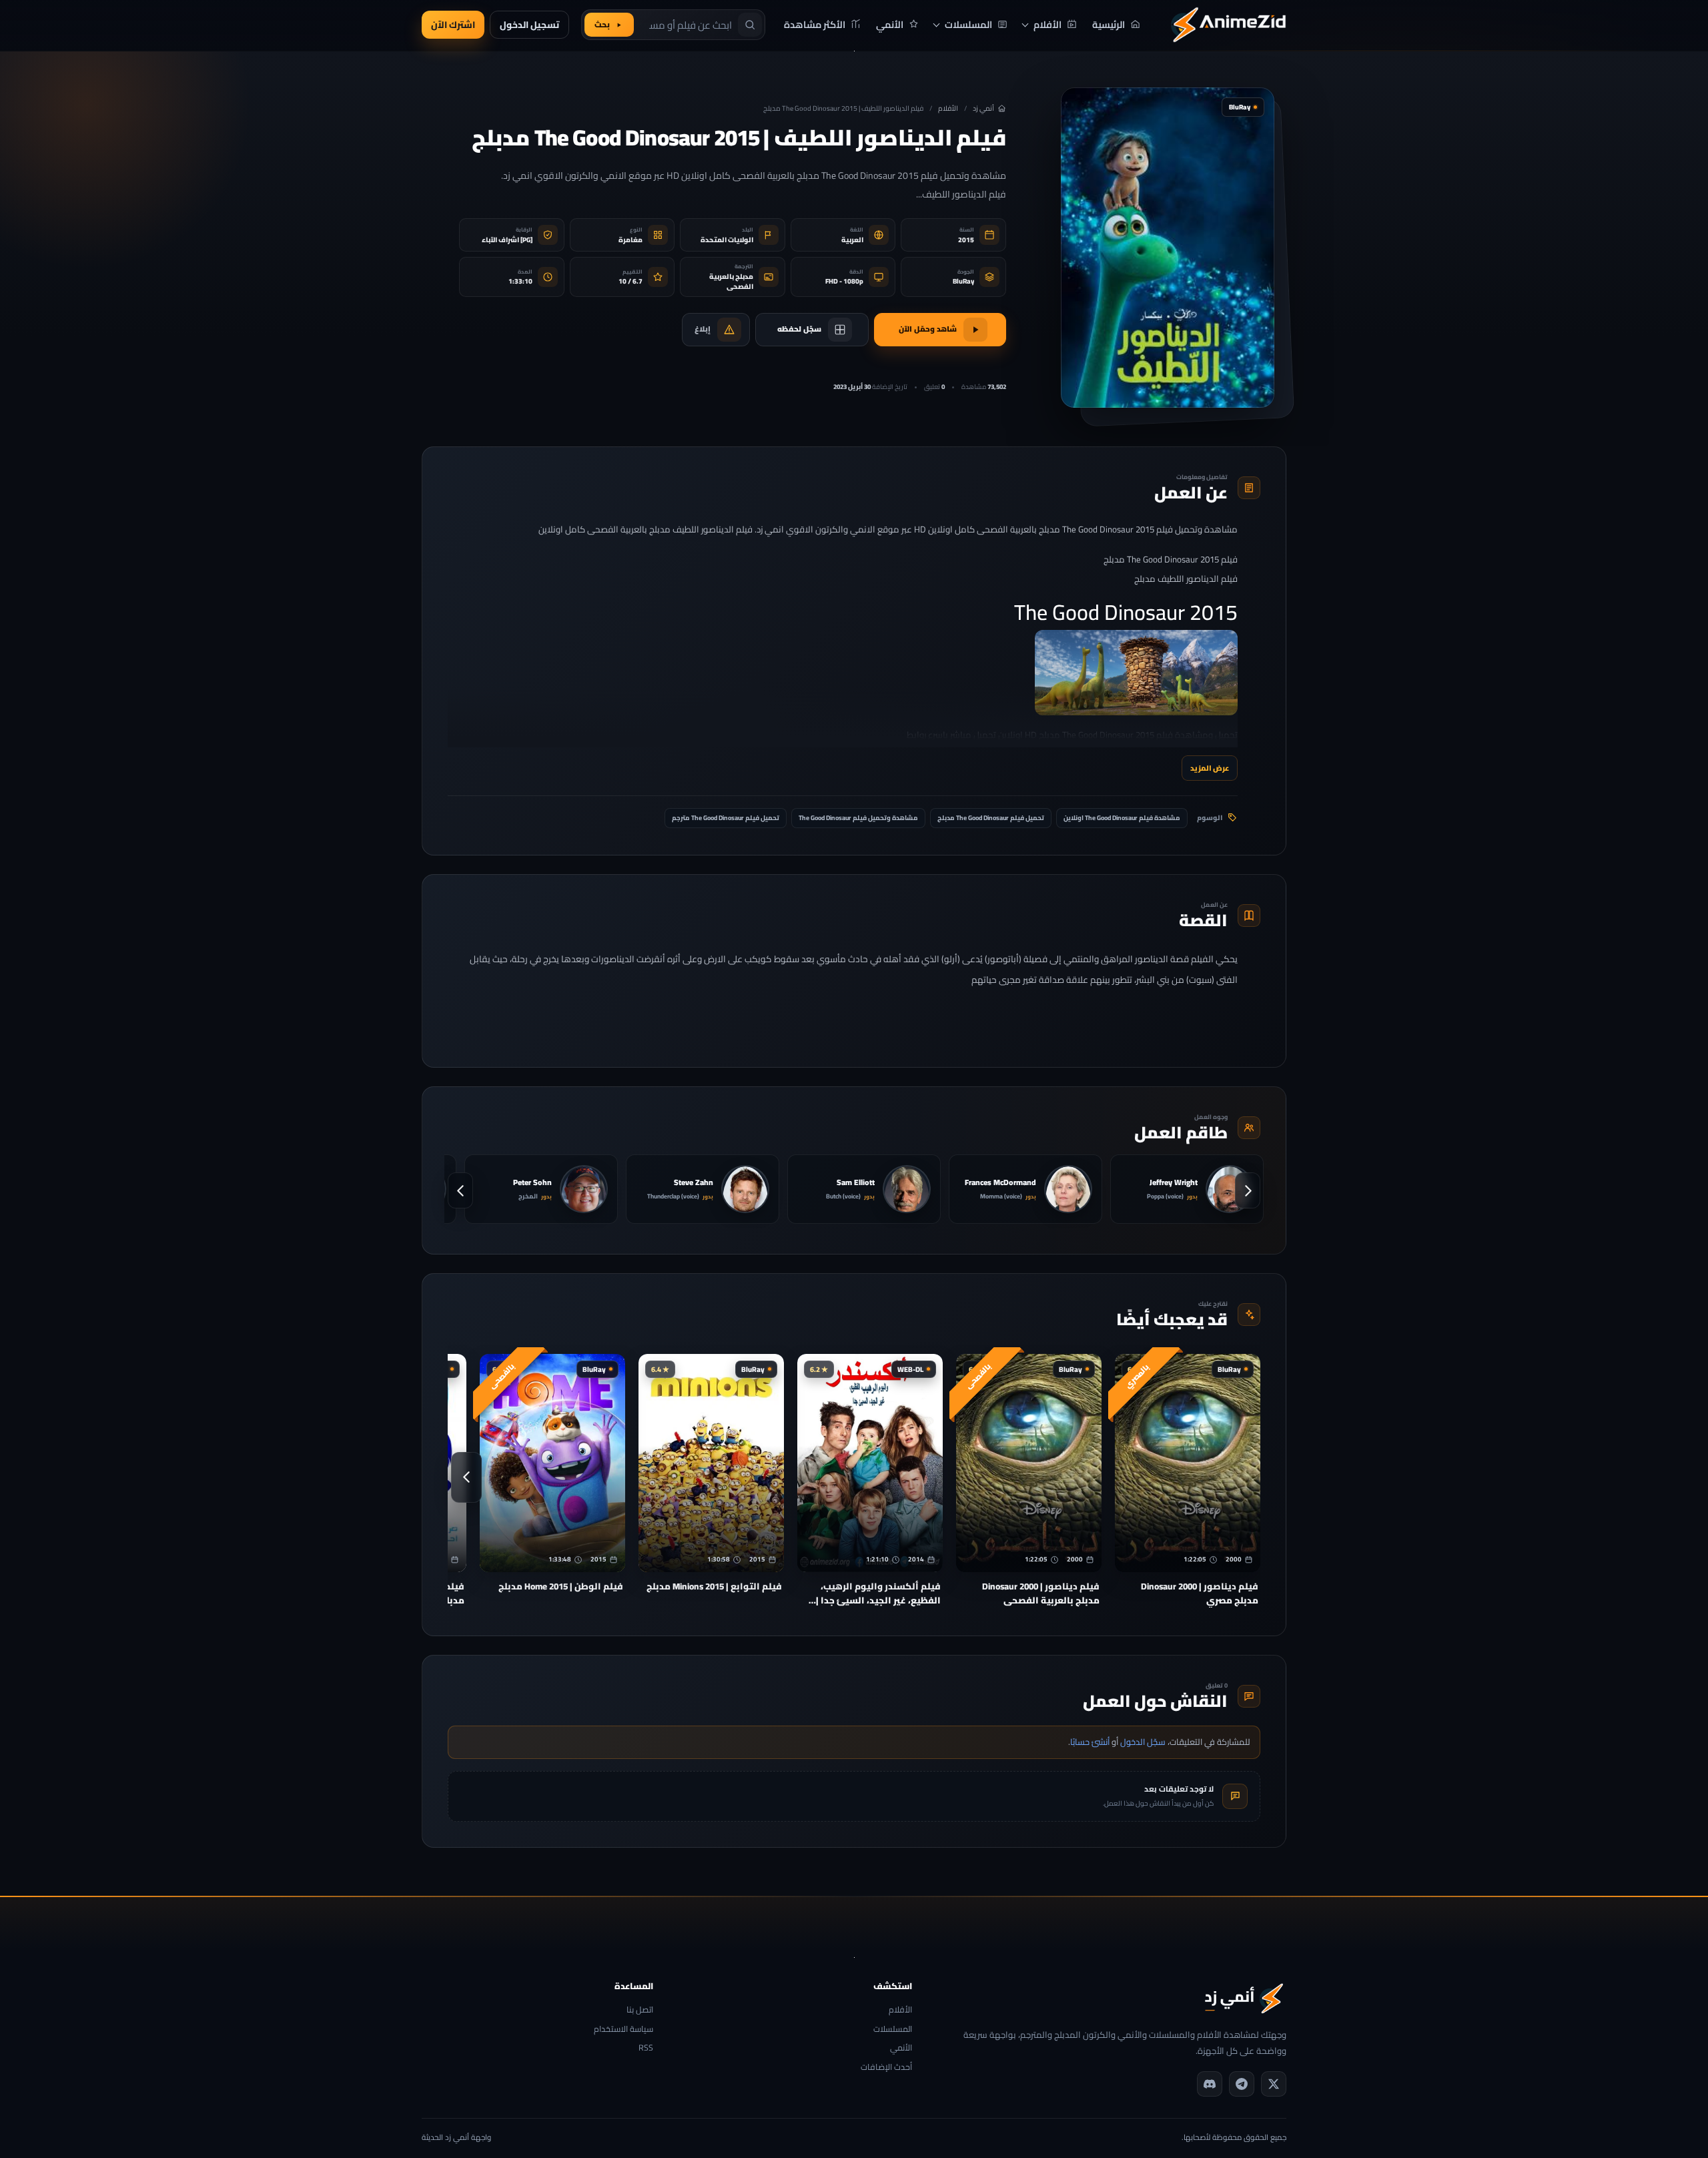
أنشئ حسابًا (1090, 1742)
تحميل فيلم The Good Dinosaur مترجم (726, 818)
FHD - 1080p (844, 281)
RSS (646, 2048)
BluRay (963, 281)
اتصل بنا (640, 2010)
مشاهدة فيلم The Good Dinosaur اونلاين (1122, 818)
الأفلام (948, 108)
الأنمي (901, 2048)
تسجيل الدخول (529, 25)
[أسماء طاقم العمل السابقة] (1248, 1190)
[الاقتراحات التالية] (466, 1477)
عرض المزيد (1210, 768)
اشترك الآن (453, 25)
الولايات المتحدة (727, 240)
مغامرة (630, 240)
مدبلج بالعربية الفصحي (731, 282)
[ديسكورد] (1210, 2084)
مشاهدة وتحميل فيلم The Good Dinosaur (858, 818)
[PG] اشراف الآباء (507, 240)
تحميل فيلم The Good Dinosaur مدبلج (991, 818)
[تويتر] (1274, 2084)
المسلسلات (892, 2030)
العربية (852, 240)
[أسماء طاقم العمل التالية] (460, 1190)
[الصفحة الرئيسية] (1228, 25)
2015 (966, 240)
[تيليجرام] (1242, 2084)
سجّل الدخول (1143, 1742)
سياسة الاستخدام (623, 2030)
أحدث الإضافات (886, 2068)
